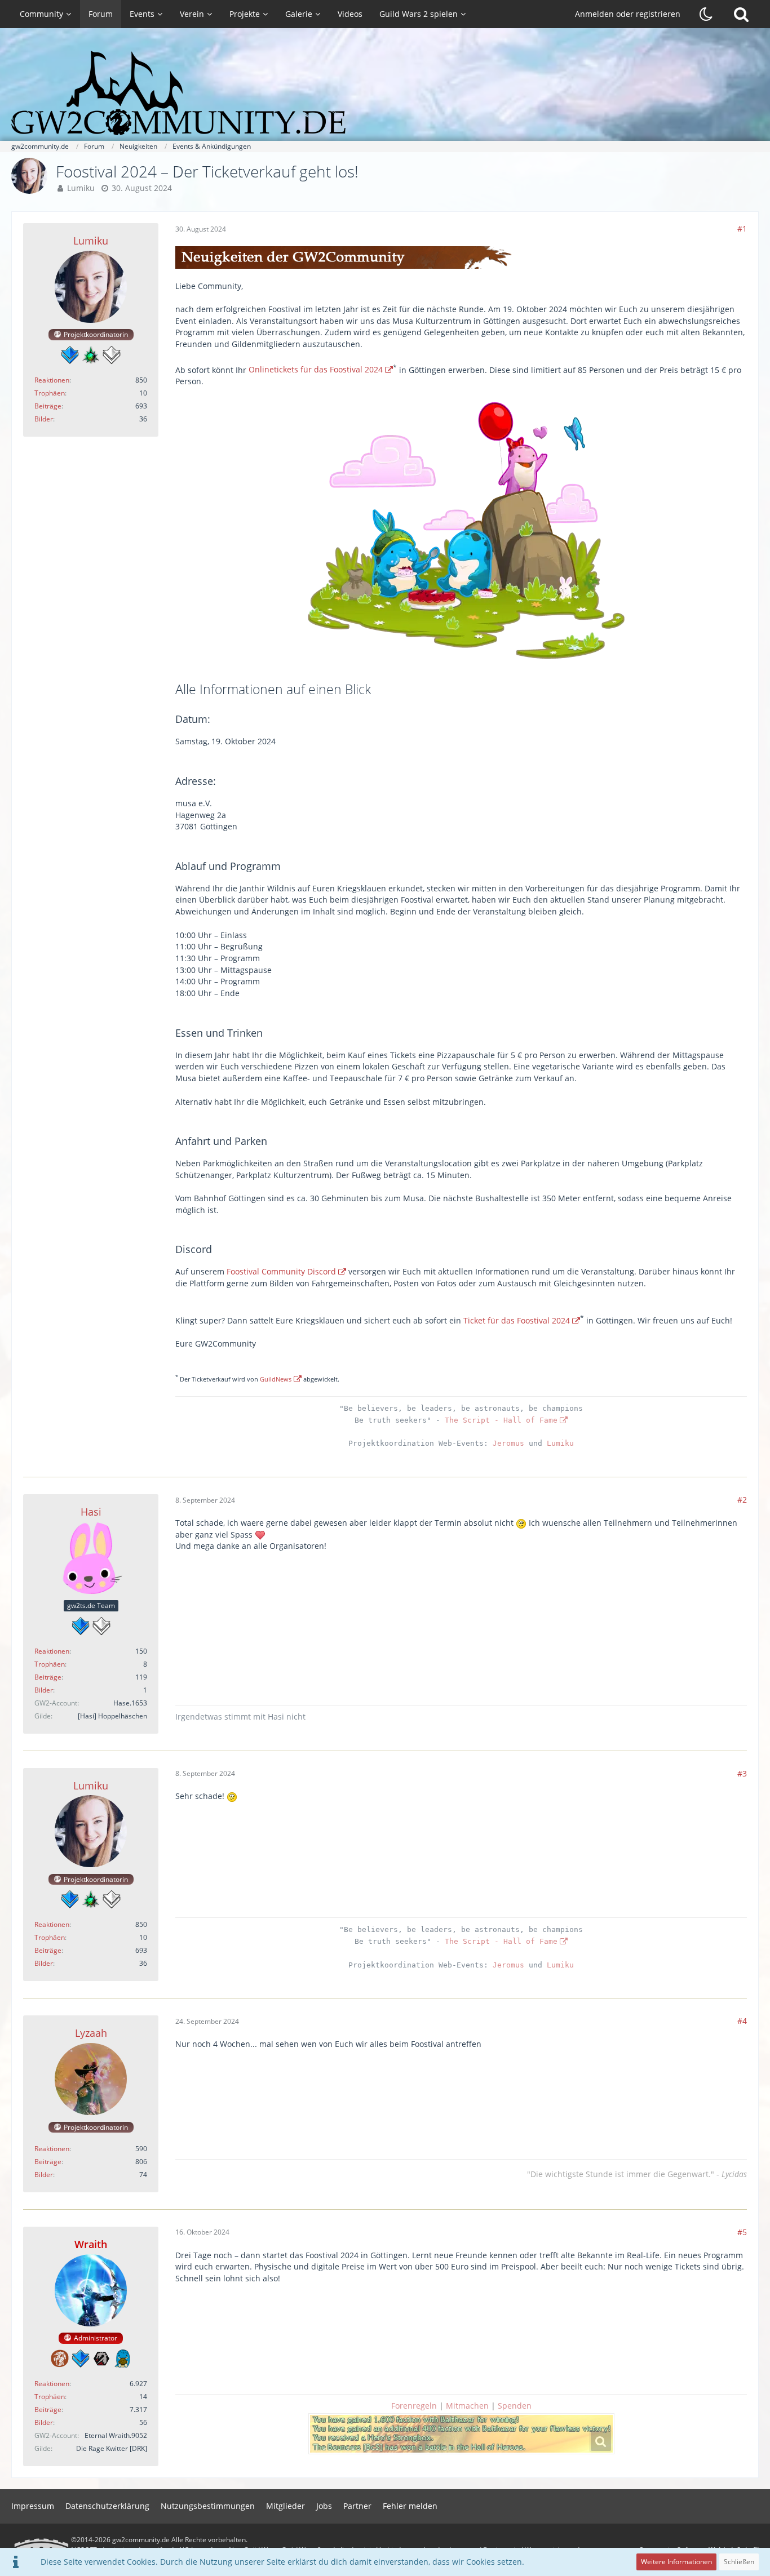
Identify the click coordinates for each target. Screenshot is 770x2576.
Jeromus (508, 1443)
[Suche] (741, 14)
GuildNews (276, 1379)
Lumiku (81, 188)
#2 (742, 1500)
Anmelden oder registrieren (628, 14)
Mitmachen (467, 2406)
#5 (742, 2232)
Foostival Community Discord (281, 1271)
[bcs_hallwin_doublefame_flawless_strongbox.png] (461, 2434)
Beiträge (48, 406)
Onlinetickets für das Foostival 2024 (316, 369)
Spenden (515, 2406)
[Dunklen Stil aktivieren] (706, 14)
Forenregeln (414, 2406)
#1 (742, 228)
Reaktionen (52, 380)
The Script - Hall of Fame (501, 1420)
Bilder (44, 419)
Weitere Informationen (676, 2562)
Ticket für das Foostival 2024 (517, 1320)
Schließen (739, 2562)
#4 (742, 2021)
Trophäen (50, 393)
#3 (742, 1773)
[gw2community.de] (385, 93)
